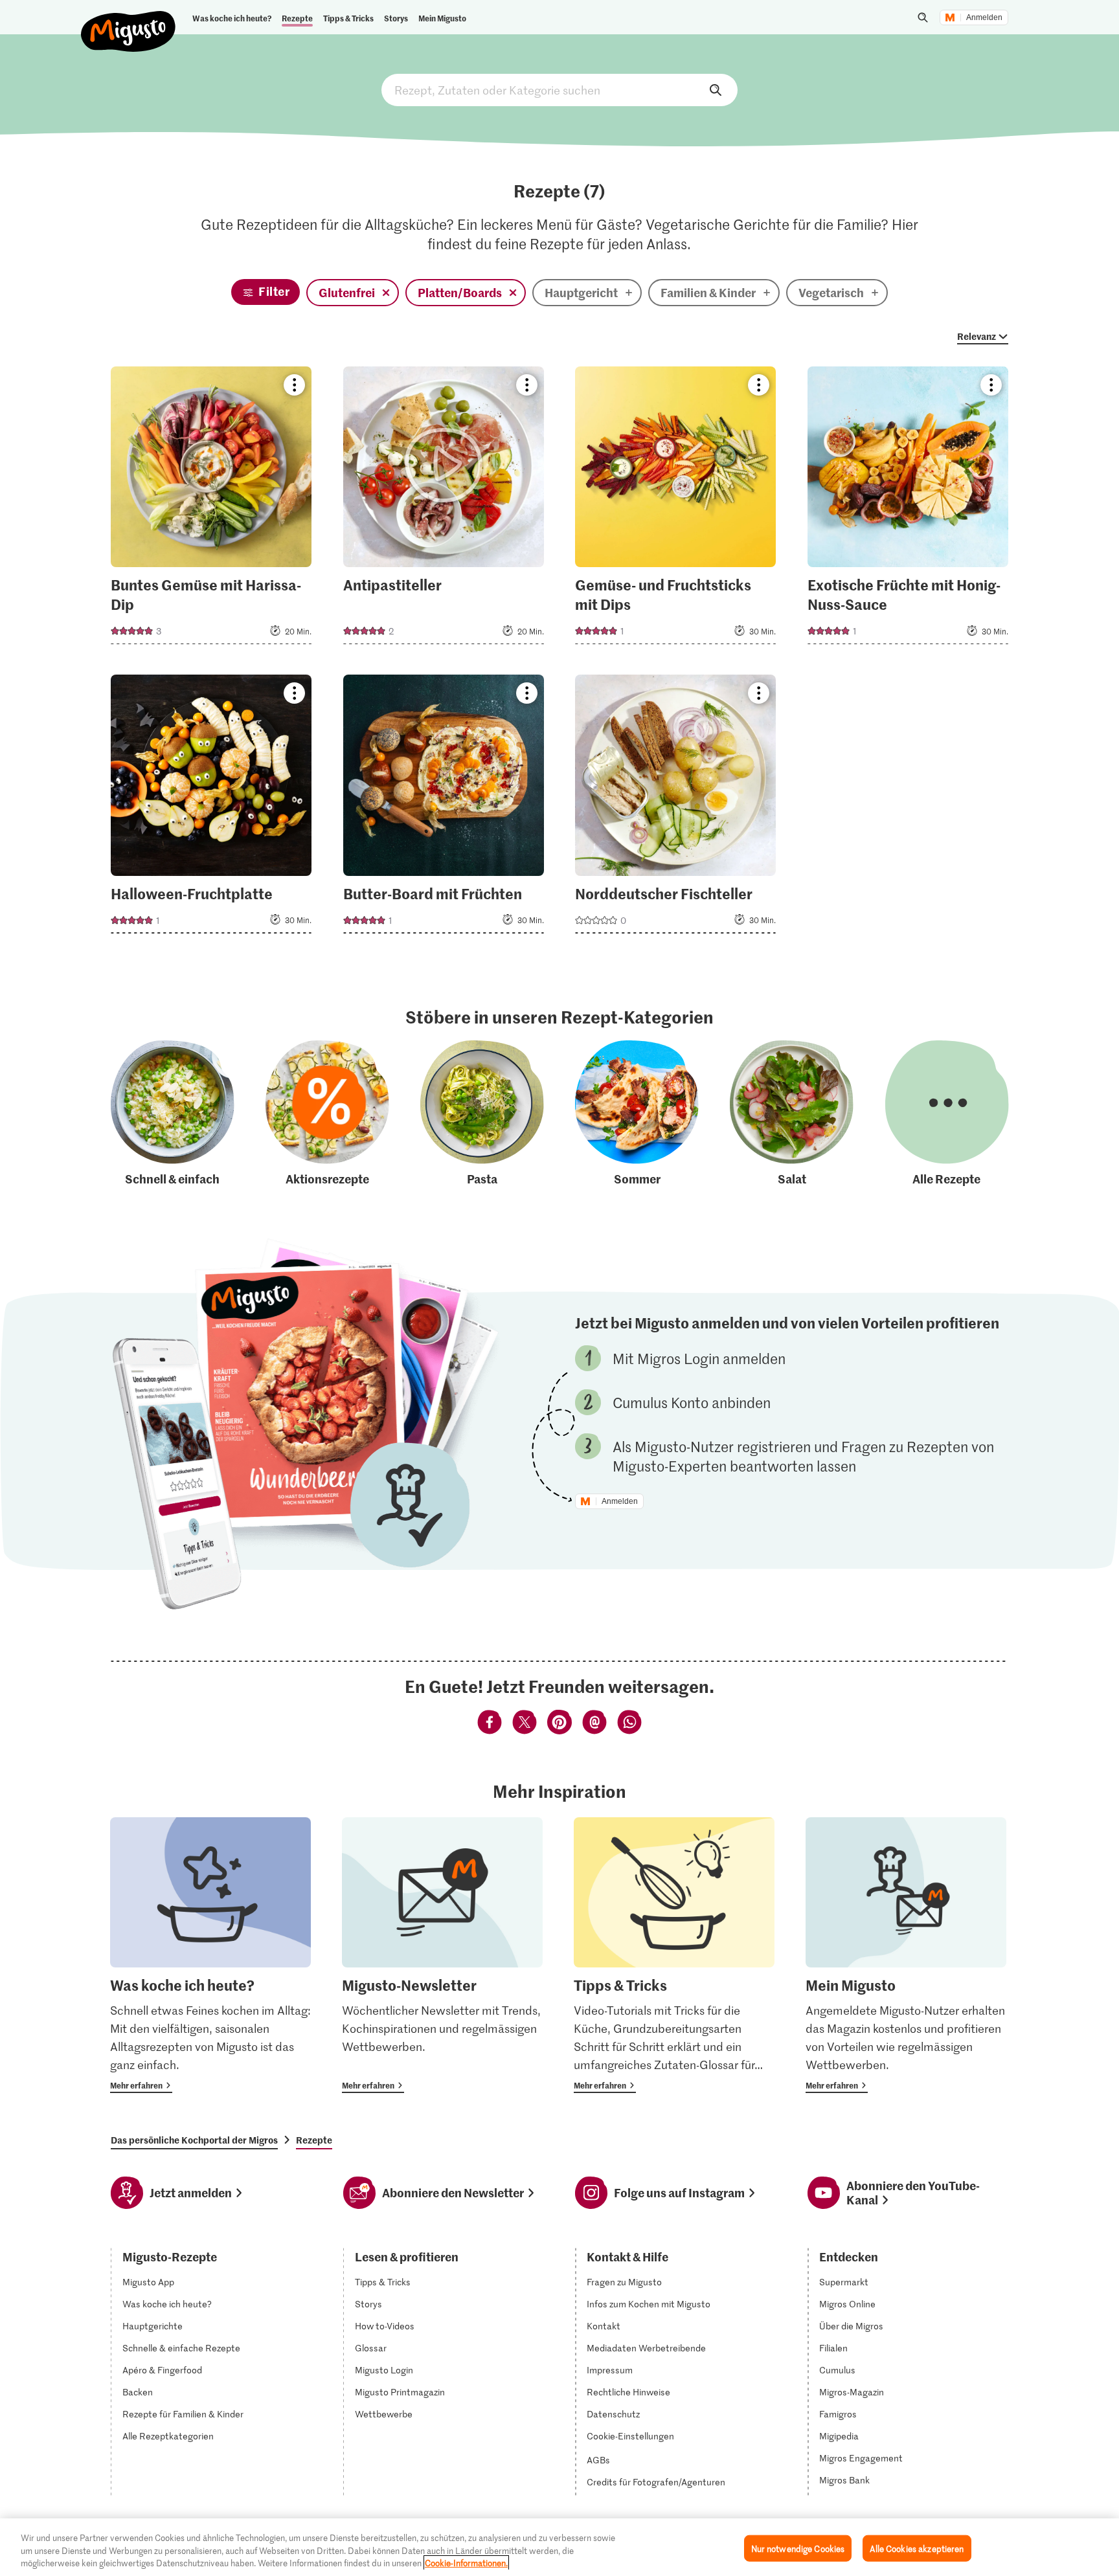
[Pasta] (482, 1114)
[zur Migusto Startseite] (129, 21)
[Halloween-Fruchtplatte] (211, 808)
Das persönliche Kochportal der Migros (194, 2140)
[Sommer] (637, 1114)
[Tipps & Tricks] (674, 1955)
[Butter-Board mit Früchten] (444, 808)
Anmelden (984, 17)
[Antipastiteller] (444, 509)
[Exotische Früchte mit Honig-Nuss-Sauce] (908, 509)
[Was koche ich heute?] (210, 1955)
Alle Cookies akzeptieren (917, 2548)
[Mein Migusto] (906, 1955)
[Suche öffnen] (923, 17)
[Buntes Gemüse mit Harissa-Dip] (211, 509)
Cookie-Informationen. (466, 2563)
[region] (559, 2547)
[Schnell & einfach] (173, 1114)
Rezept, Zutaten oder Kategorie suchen (559, 90)
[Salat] (792, 1114)
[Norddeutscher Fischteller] (675, 808)
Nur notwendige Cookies (798, 2548)
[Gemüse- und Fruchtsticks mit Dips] (675, 509)
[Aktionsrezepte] (327, 1114)
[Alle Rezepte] (947, 1114)
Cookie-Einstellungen (630, 2436)
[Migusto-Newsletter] (442, 1955)
